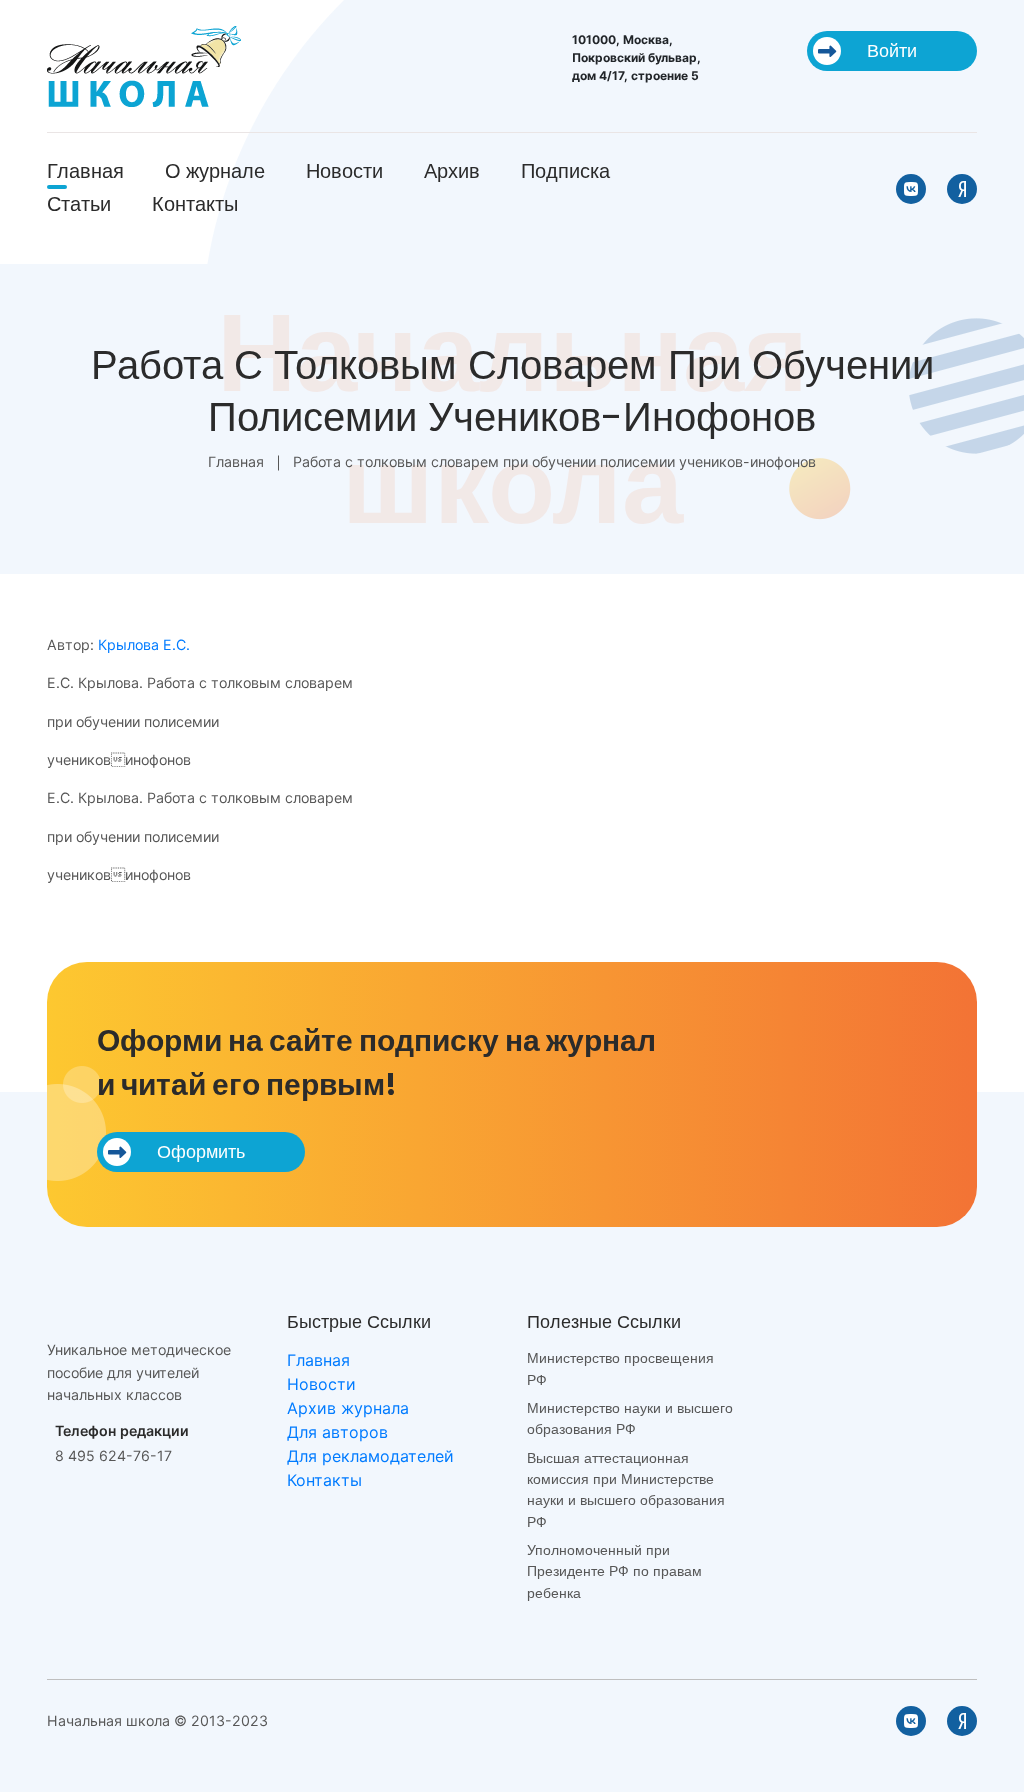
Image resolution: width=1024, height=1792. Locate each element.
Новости (344, 171)
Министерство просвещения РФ (620, 1368)
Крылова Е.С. (144, 644)
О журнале (215, 171)
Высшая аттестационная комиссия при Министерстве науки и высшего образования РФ (626, 1490)
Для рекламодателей (370, 1456)
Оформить (201, 1151)
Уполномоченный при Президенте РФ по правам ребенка (614, 1571)
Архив (452, 171)
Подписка (565, 171)
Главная (85, 171)
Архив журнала (348, 1408)
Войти (892, 50)
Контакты (195, 204)
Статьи (79, 204)
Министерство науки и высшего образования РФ (630, 1418)
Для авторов (337, 1432)
